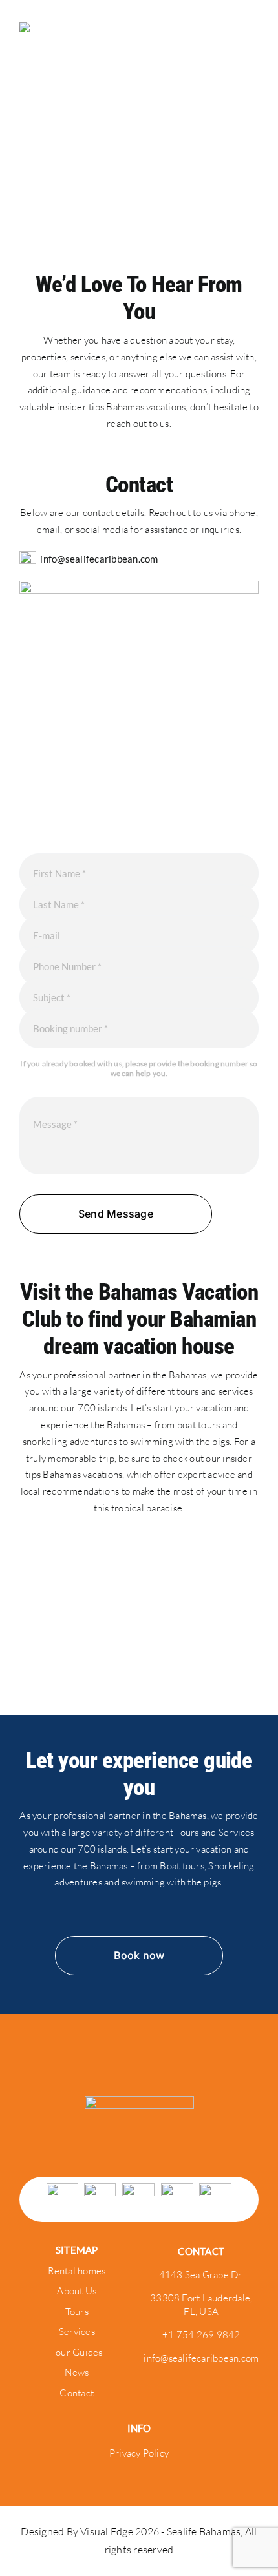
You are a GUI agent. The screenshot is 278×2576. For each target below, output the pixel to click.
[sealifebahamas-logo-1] (139, 2101)
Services (77, 2332)
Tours (77, 2311)
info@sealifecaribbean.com (99, 559)
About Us (77, 2291)
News (77, 2372)
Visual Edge (108, 2531)
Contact (77, 2393)
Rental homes (77, 2271)
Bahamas (188, 1375)
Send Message (116, 1214)
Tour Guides (77, 2352)
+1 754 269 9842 (201, 2335)
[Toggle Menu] (249, 45)
